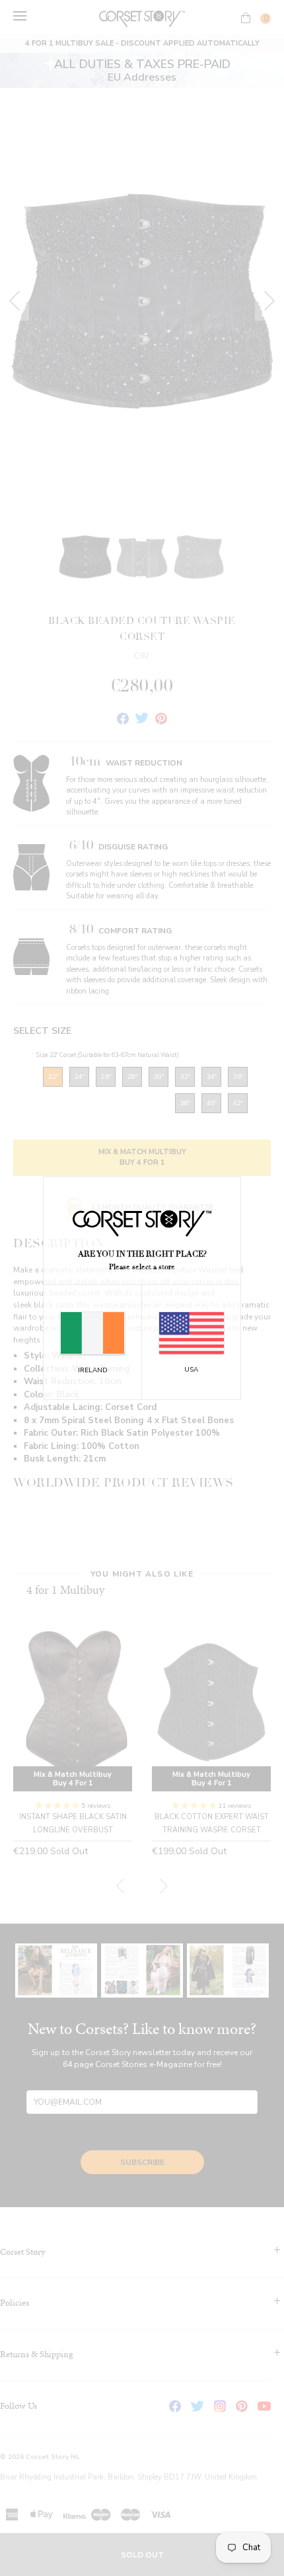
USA (191, 1370)
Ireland (93, 1370)
